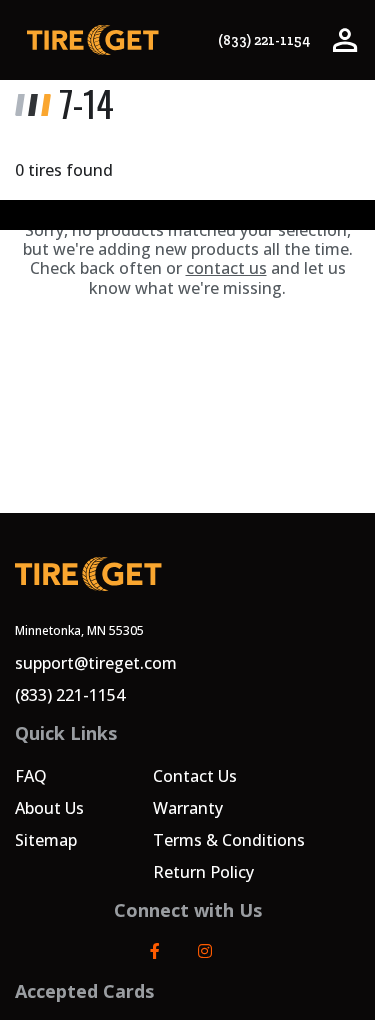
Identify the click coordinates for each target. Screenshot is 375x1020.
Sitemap (46, 840)
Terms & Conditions (229, 840)
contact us (226, 268)
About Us (49, 808)
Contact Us (195, 776)
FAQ (31, 776)
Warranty (188, 808)
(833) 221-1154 (264, 40)
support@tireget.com (96, 663)
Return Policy (203, 872)
